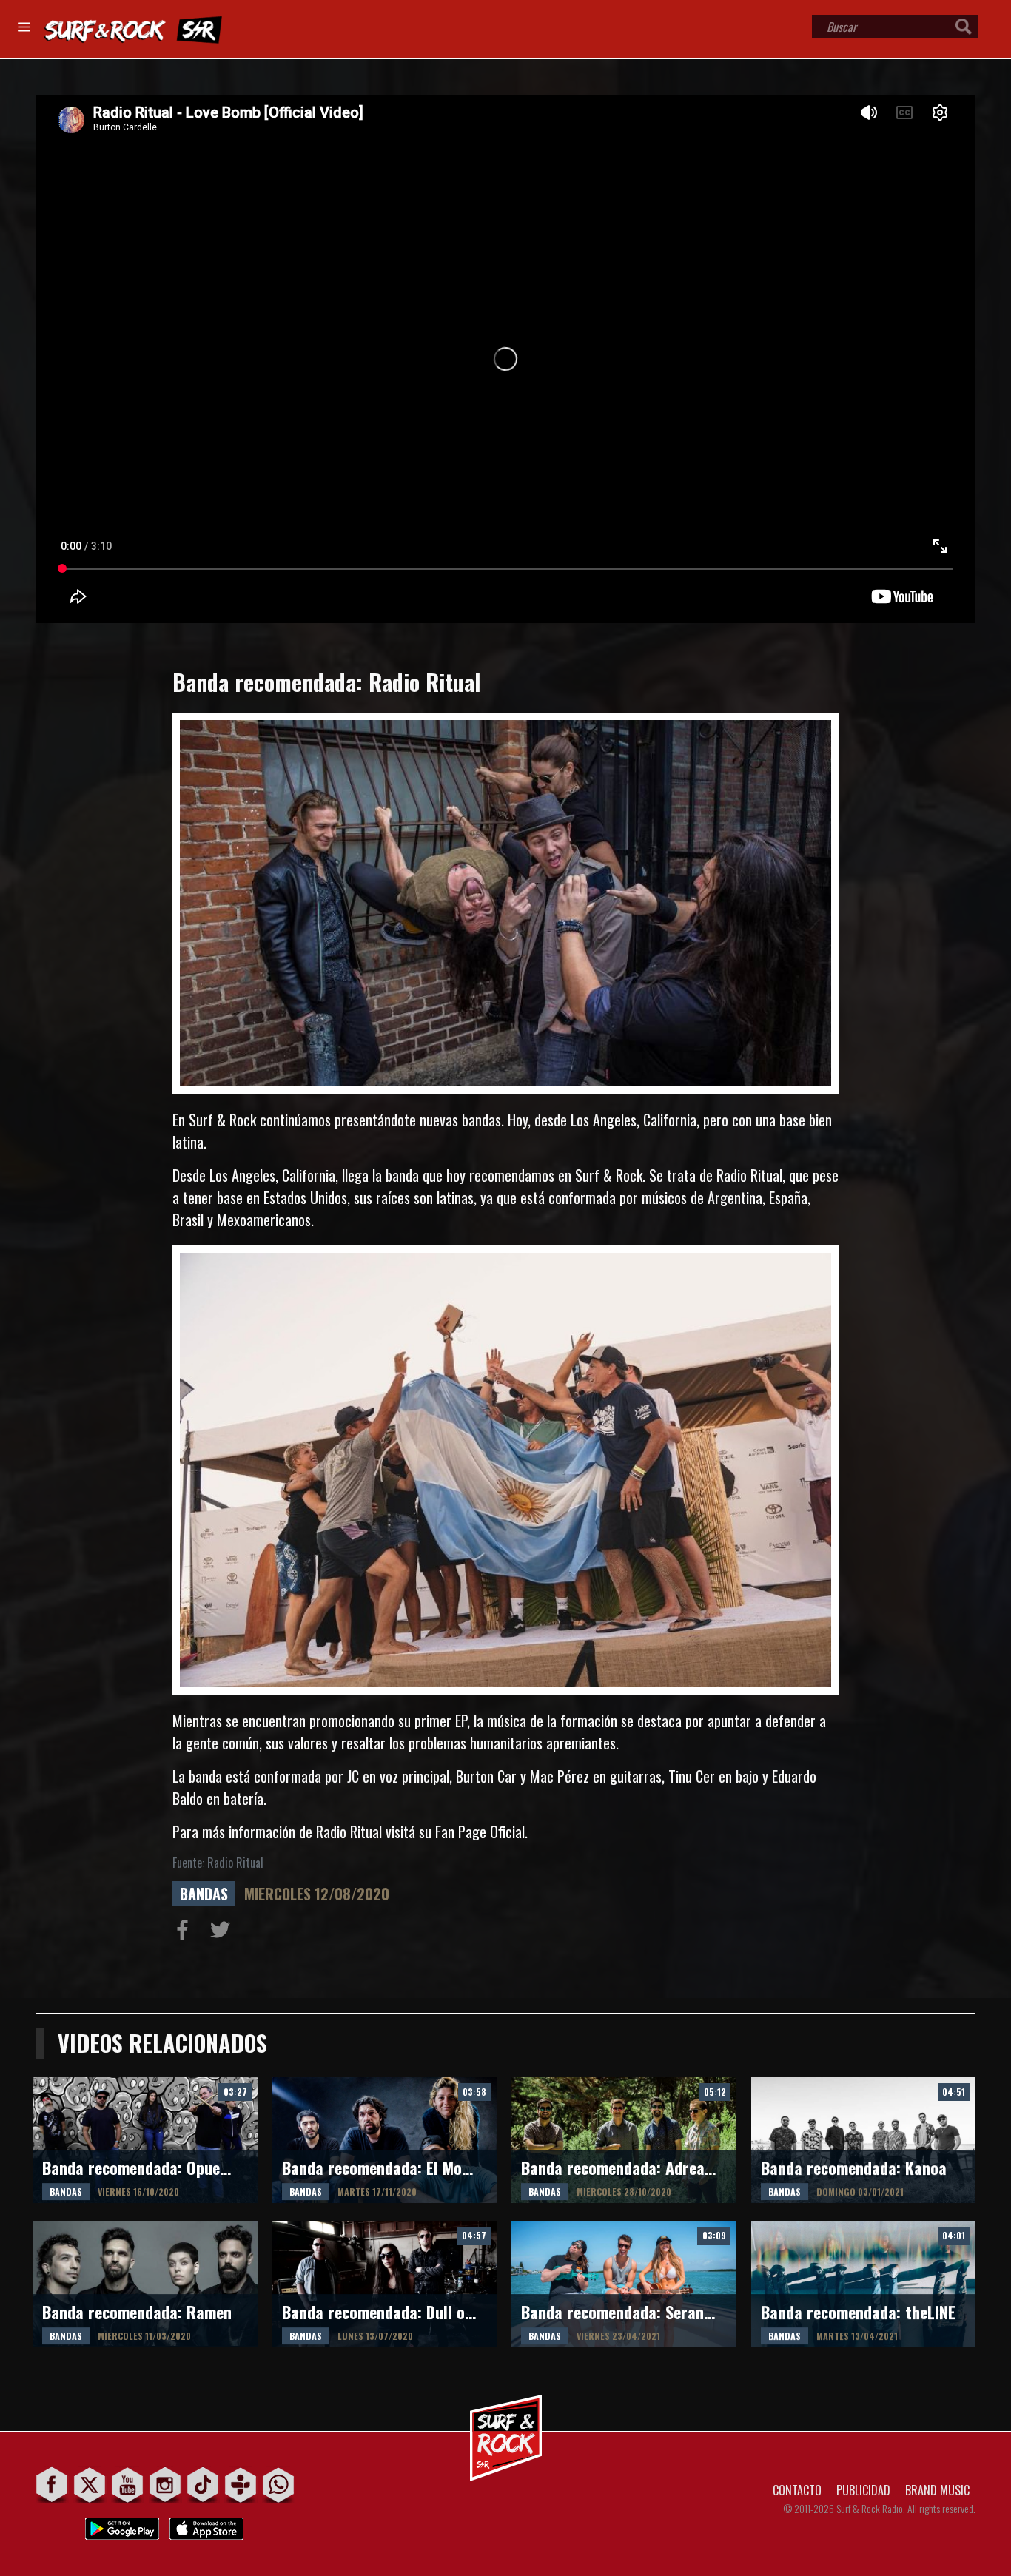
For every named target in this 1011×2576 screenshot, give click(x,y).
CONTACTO (797, 2490)
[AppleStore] (206, 2525)
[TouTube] (128, 2485)
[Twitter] (90, 2485)
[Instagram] (165, 2485)
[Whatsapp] (279, 2485)
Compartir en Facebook (186, 1933)
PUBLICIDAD (863, 2490)
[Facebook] (52, 2485)
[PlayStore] (122, 2525)
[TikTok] (203, 2485)
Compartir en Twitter (224, 1933)
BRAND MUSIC (937, 2490)
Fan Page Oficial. (481, 1832)
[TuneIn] (241, 2485)
